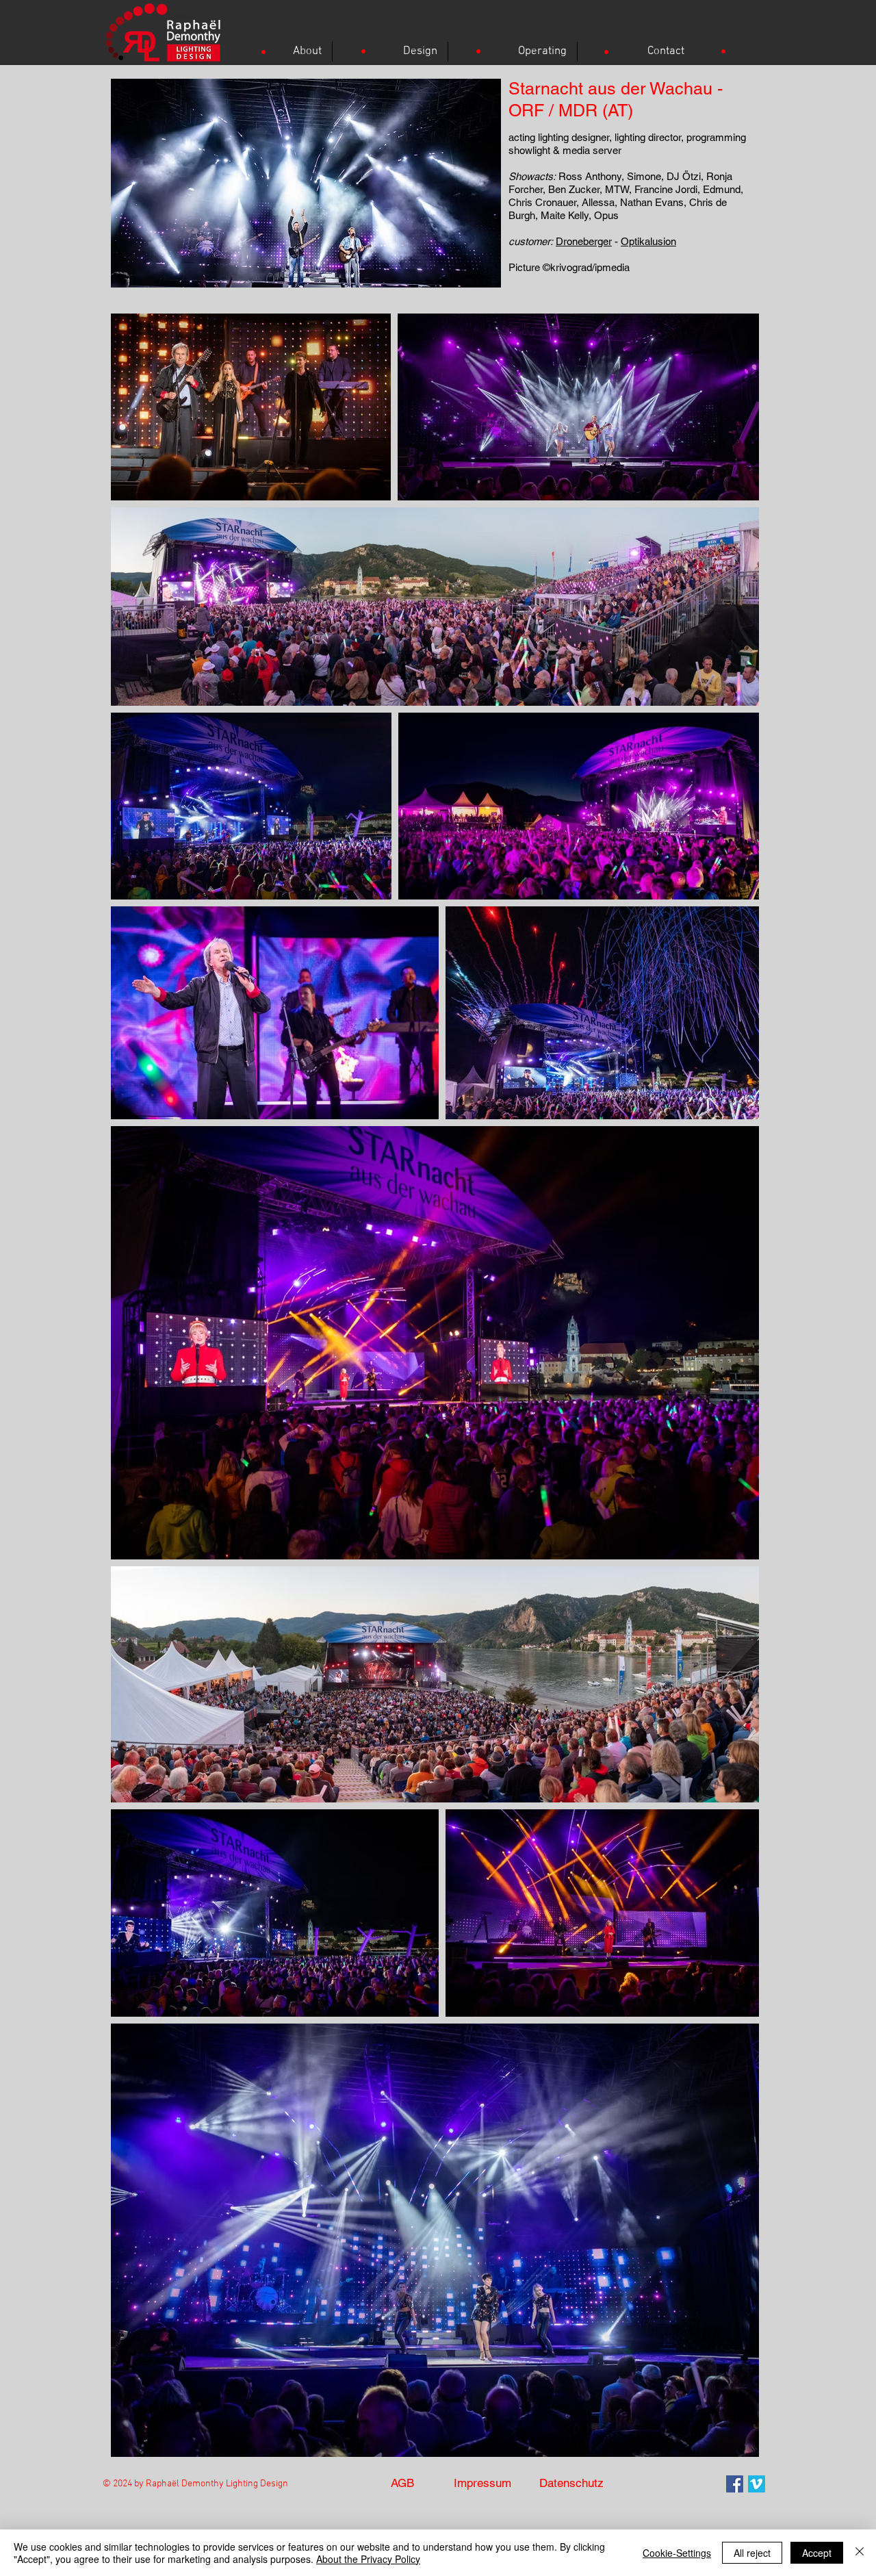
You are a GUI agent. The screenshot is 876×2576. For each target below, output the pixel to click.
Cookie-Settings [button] (677, 2553)
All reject (752, 2553)
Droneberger (584, 241)
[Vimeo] (757, 2484)
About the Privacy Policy (368, 2559)
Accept (817, 2553)
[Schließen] (860, 2553)
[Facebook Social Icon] (735, 2484)
